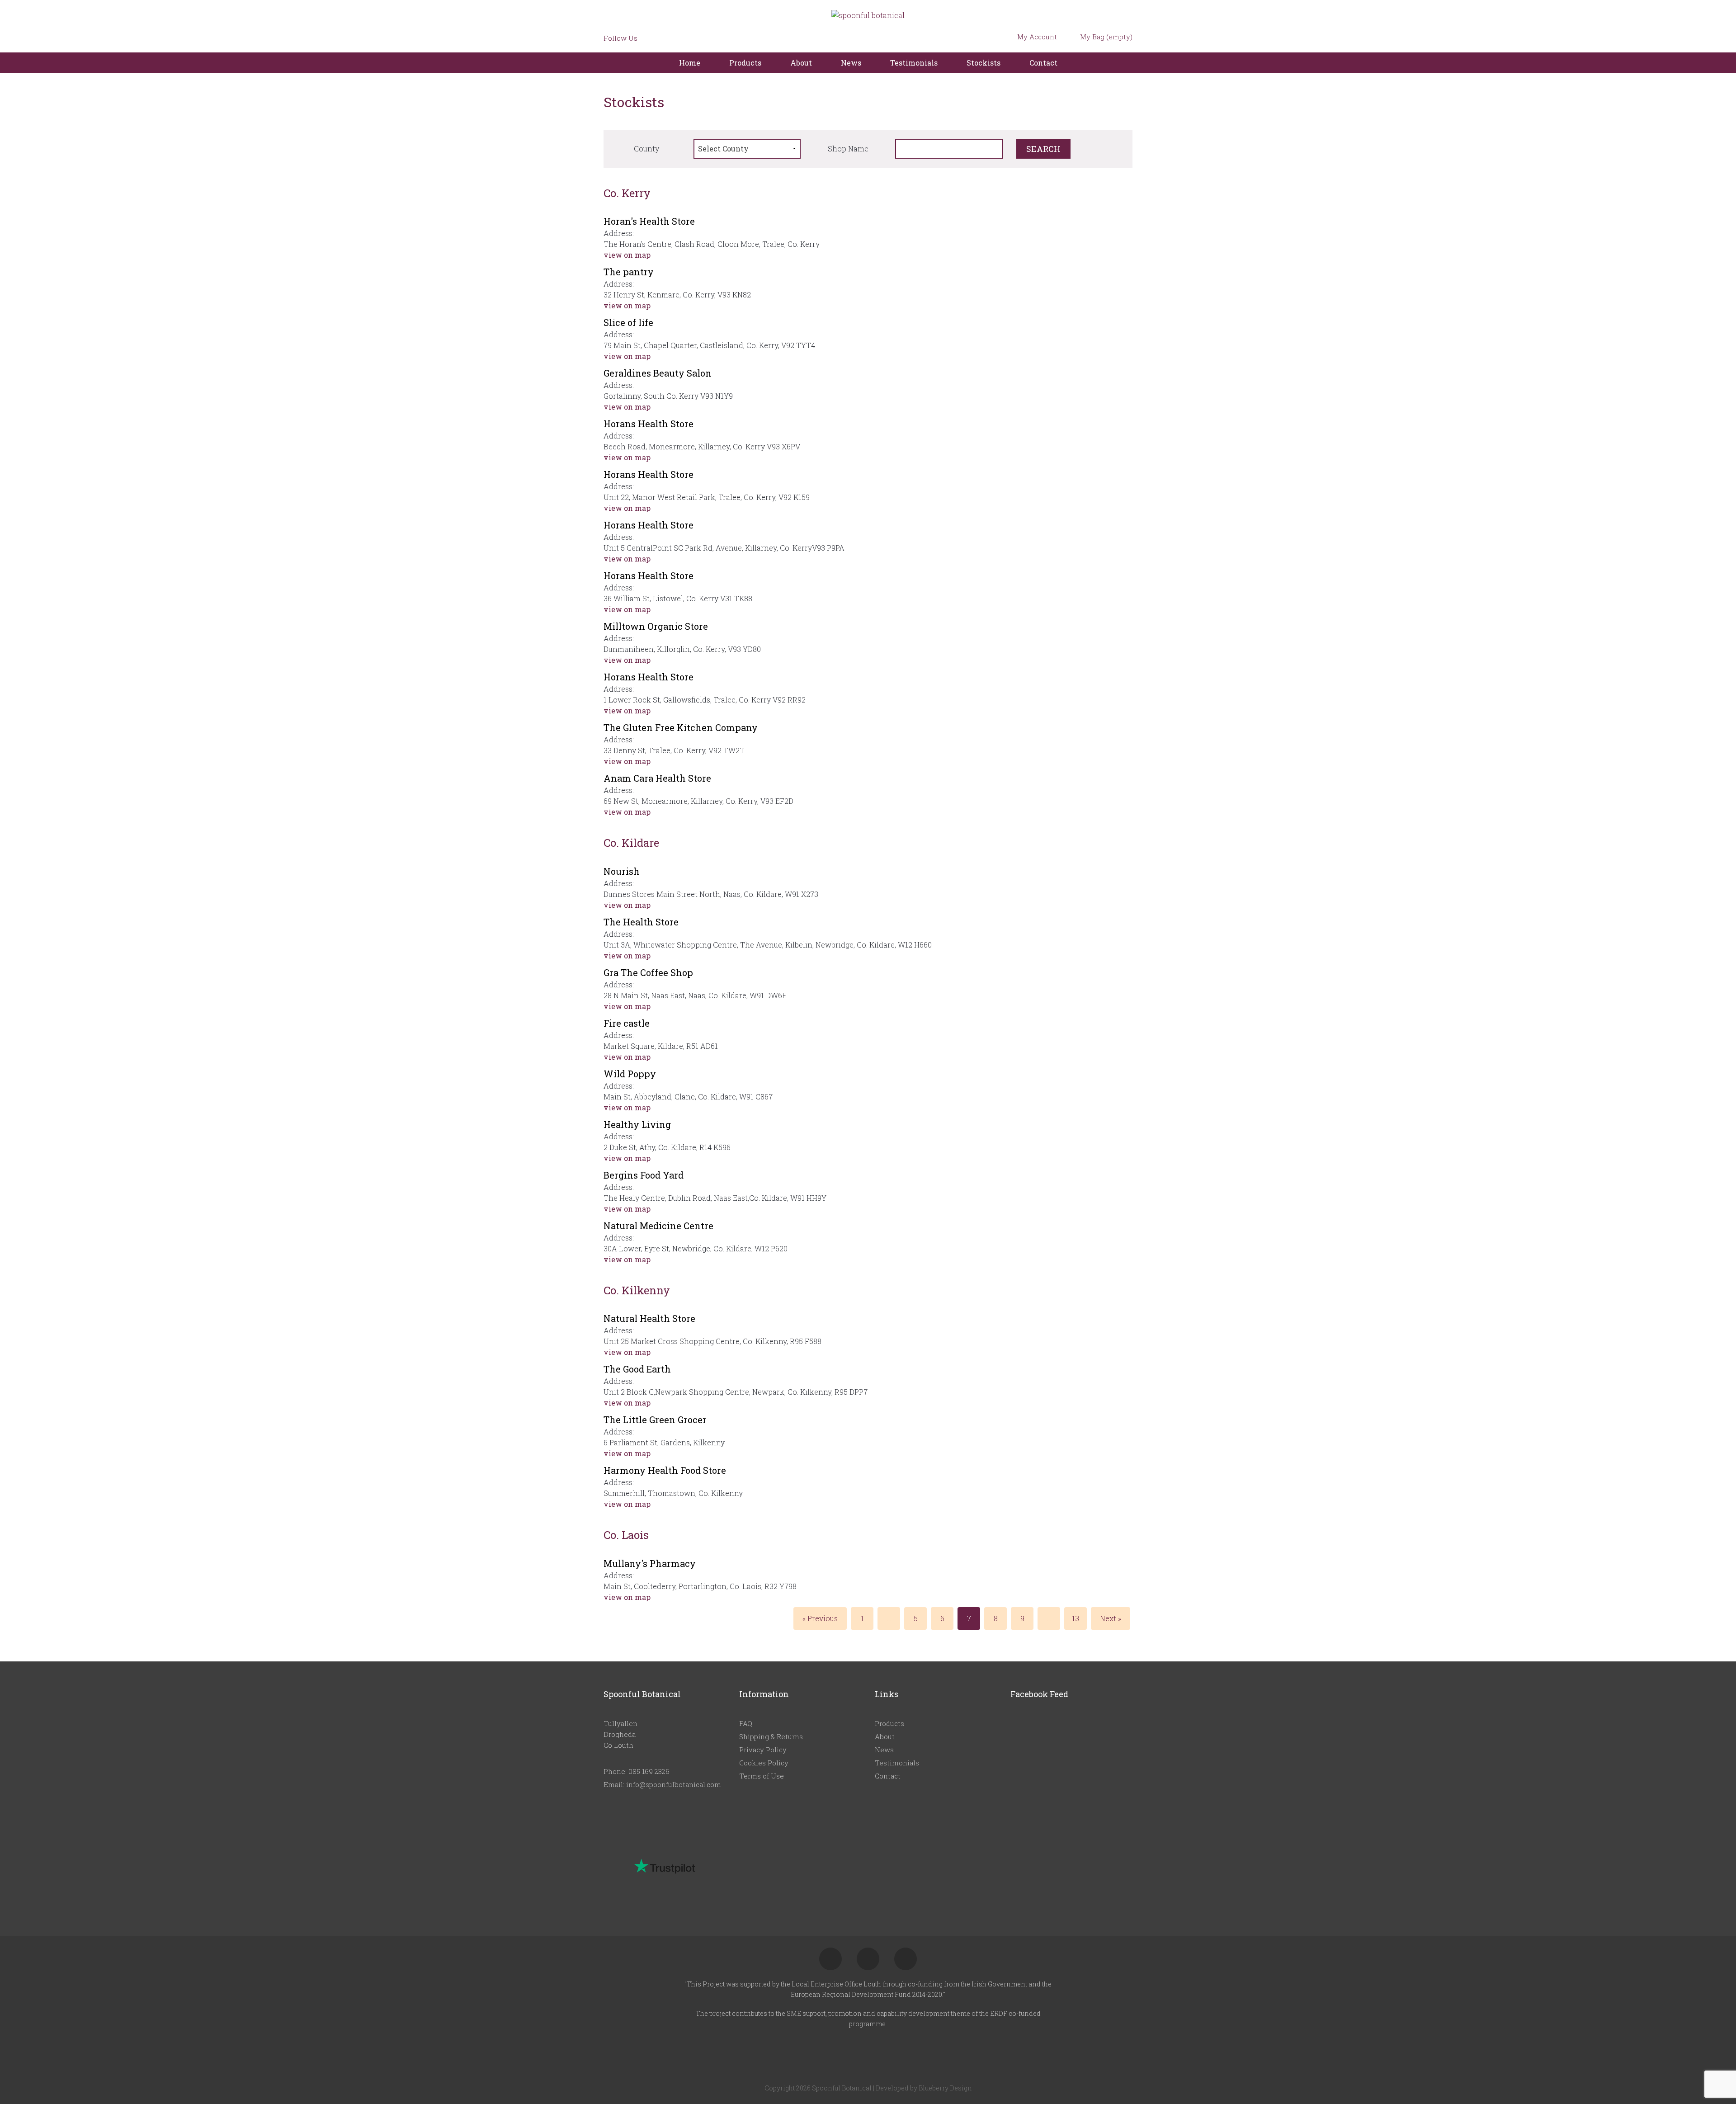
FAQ (746, 1723)
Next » (1111, 1618)
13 (1076, 1618)
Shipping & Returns (771, 1736)
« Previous (820, 1618)
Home (690, 63)
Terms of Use (762, 1776)
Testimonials (914, 63)
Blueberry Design (945, 2088)
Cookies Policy (764, 1763)
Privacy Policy (763, 1750)
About (801, 63)
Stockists (984, 63)
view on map (628, 255)
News (851, 63)
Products (745, 63)
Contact (1043, 63)
